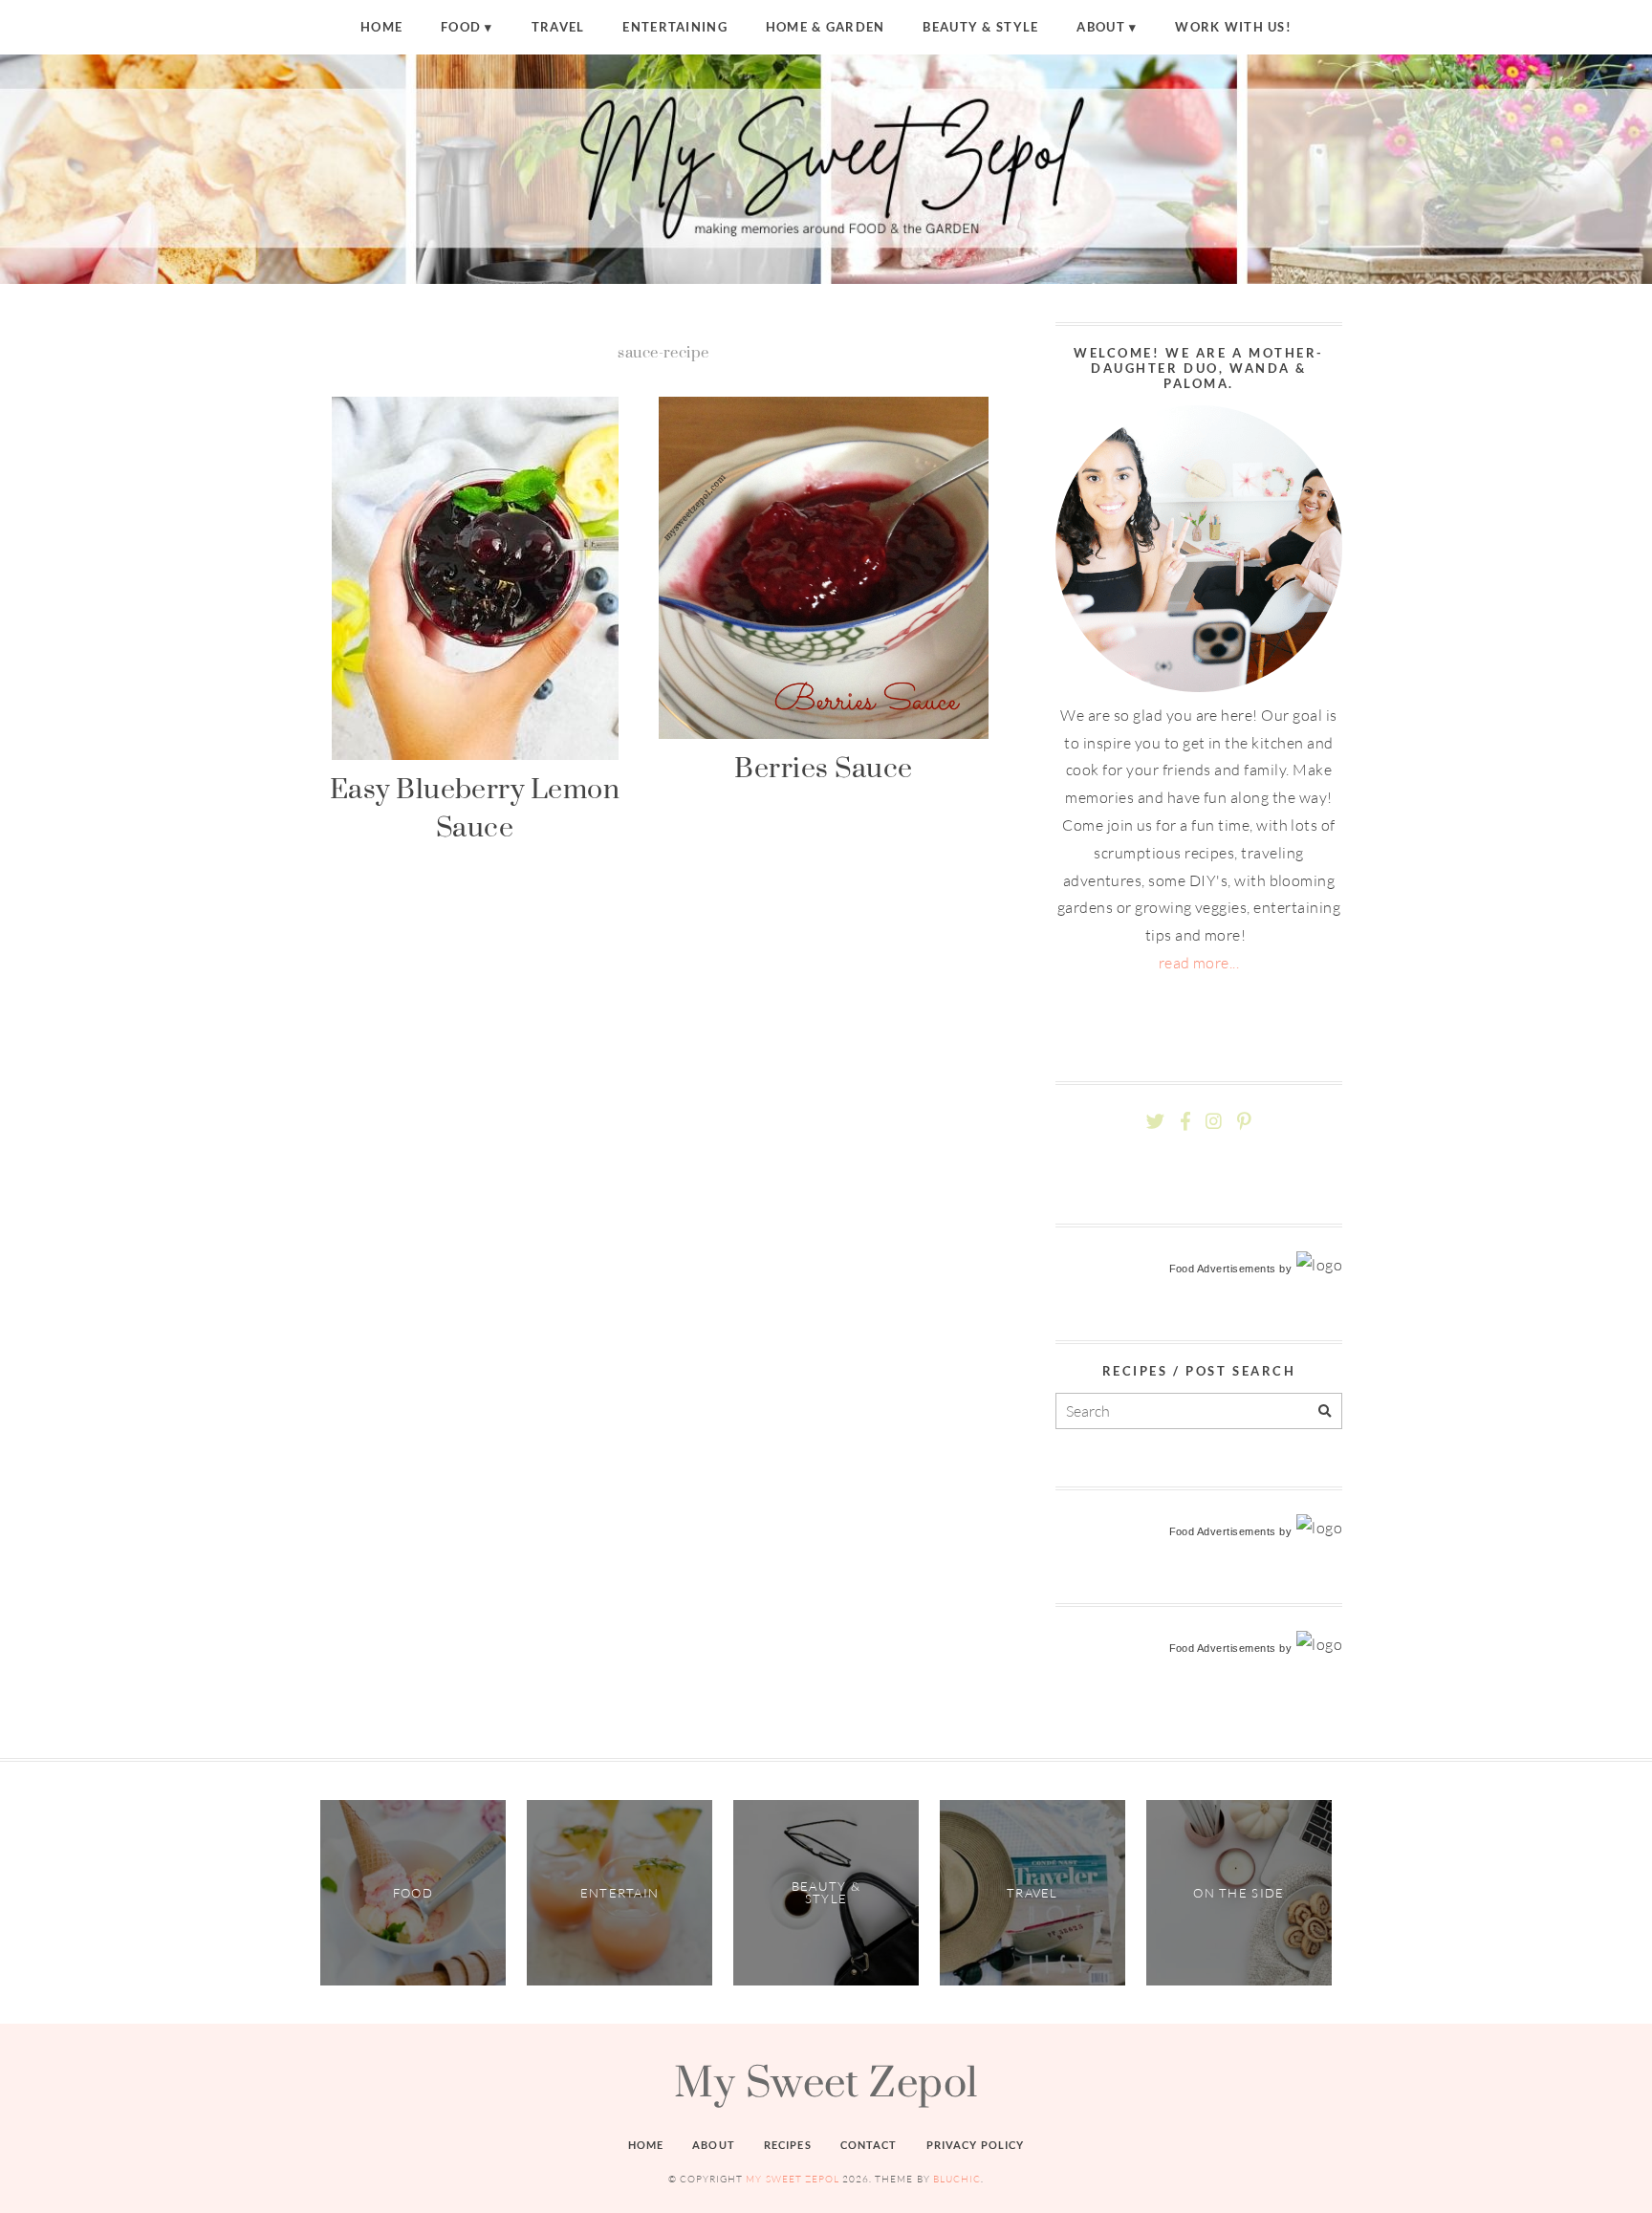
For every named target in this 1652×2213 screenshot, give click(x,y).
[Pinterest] (1244, 1122)
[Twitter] (1155, 1122)
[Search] (1325, 1411)
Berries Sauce (823, 767)
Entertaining (674, 27)
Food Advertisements (1223, 1269)
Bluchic (957, 2179)
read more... (1199, 963)
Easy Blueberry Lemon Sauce (475, 807)
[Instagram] (1214, 1122)
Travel (558, 27)
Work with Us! (1233, 27)
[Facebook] (1185, 1122)
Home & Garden (826, 27)
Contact (869, 2145)
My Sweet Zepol (826, 2081)
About (1100, 27)
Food (461, 27)
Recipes (788, 2145)
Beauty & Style (980, 27)
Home (381, 27)
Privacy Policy (976, 2145)
